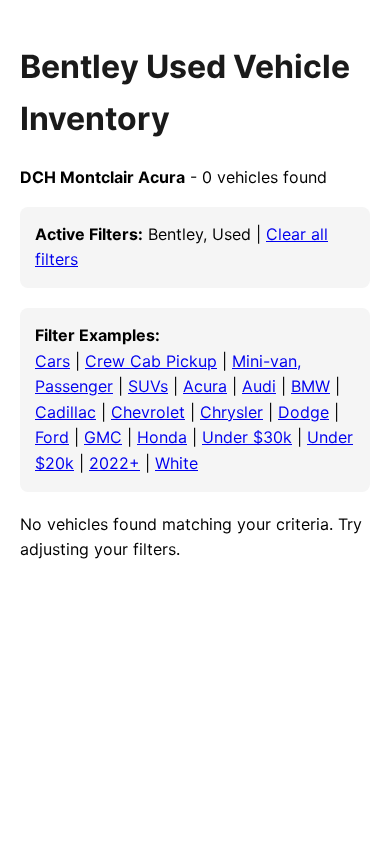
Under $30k (247, 437)
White (176, 463)
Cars (52, 361)
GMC (103, 437)
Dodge (303, 412)
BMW (310, 386)
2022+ (114, 463)
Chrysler (231, 412)
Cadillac (65, 412)
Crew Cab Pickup (151, 361)
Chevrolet (148, 412)
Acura (205, 386)
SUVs (148, 386)
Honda (162, 437)
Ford (52, 437)
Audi (259, 386)
